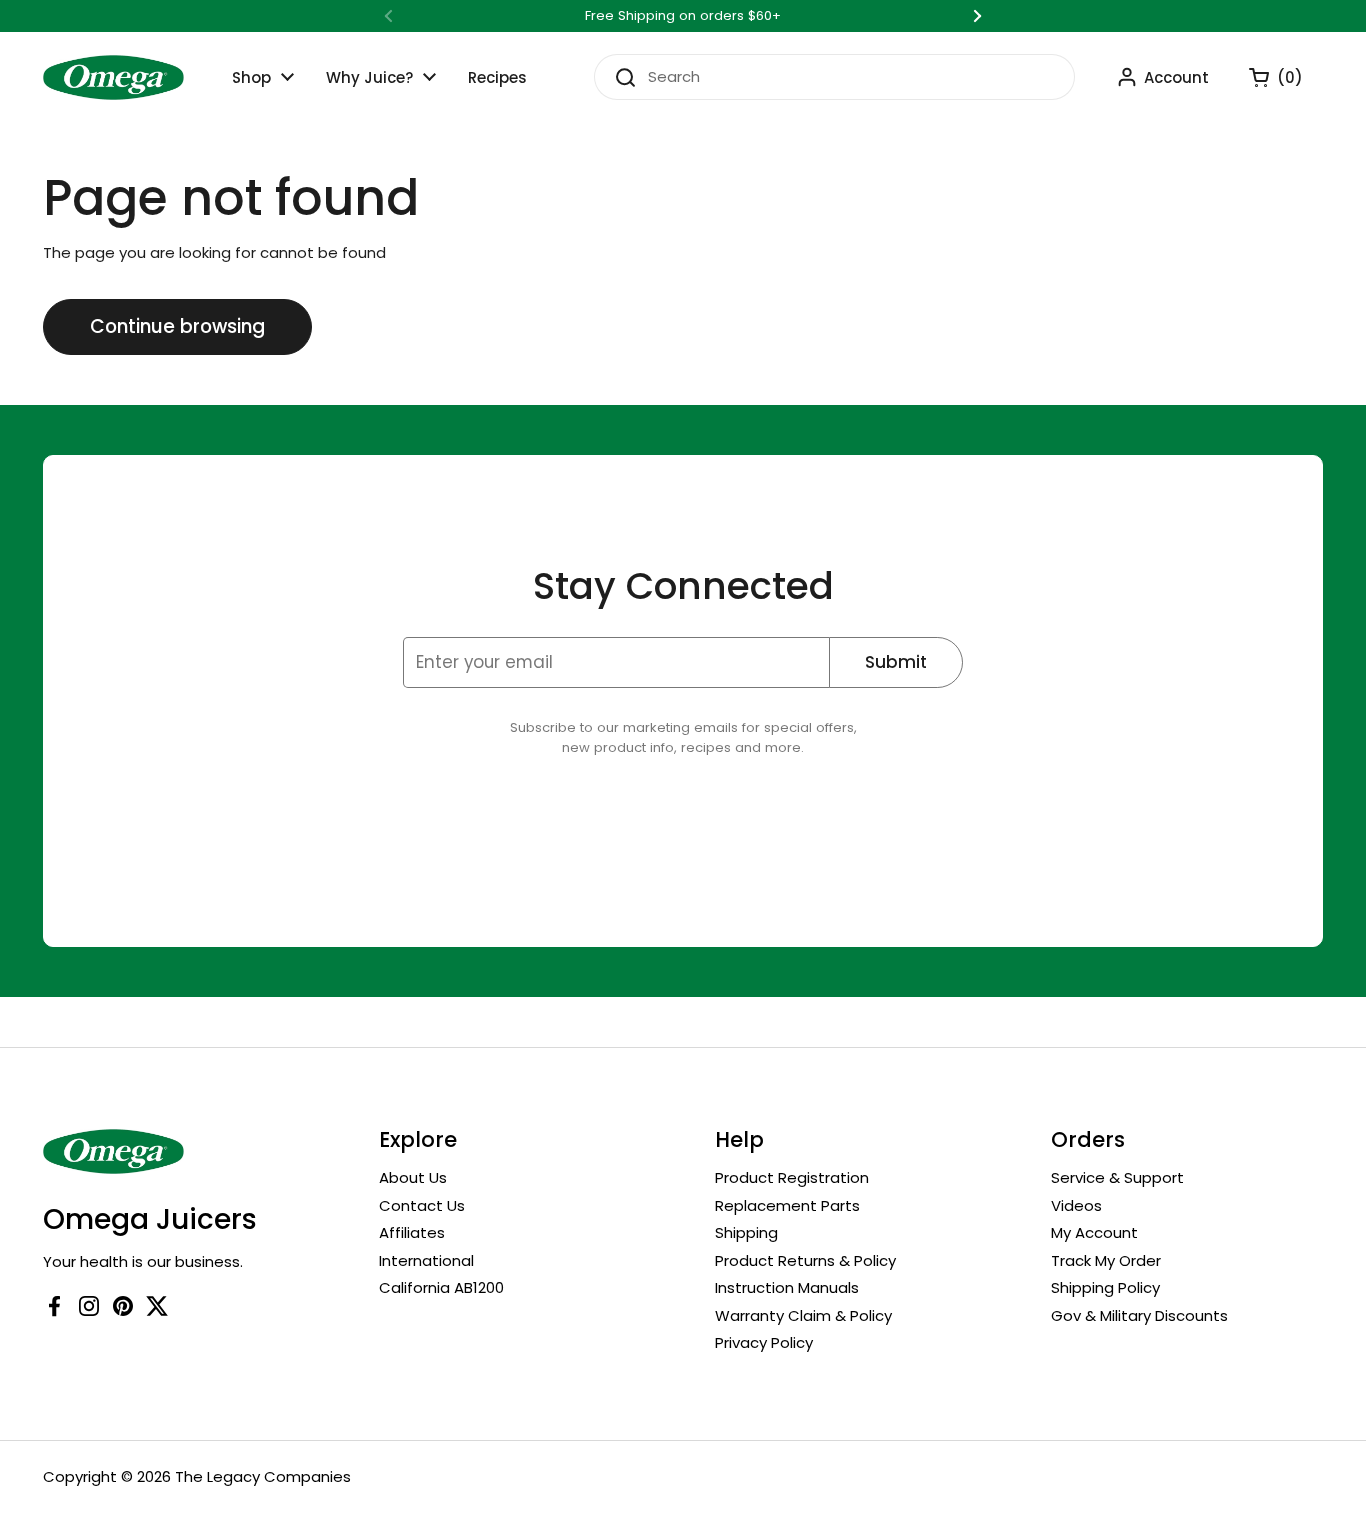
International (426, 1260)
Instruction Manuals (787, 1287)
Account (1176, 77)
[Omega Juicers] (113, 77)
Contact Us (422, 1205)
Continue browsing (177, 326)
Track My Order (1106, 1260)
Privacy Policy (764, 1342)
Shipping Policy (1105, 1287)
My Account (1094, 1232)
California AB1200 (441, 1287)
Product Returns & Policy (805, 1260)
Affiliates (412, 1232)
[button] (1266, 77)
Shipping (746, 1232)
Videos (1076, 1205)
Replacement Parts (787, 1205)
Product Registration (792, 1177)
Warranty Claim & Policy (803, 1315)
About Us (413, 1177)
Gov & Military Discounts (1139, 1315)
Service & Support (1117, 1177)
